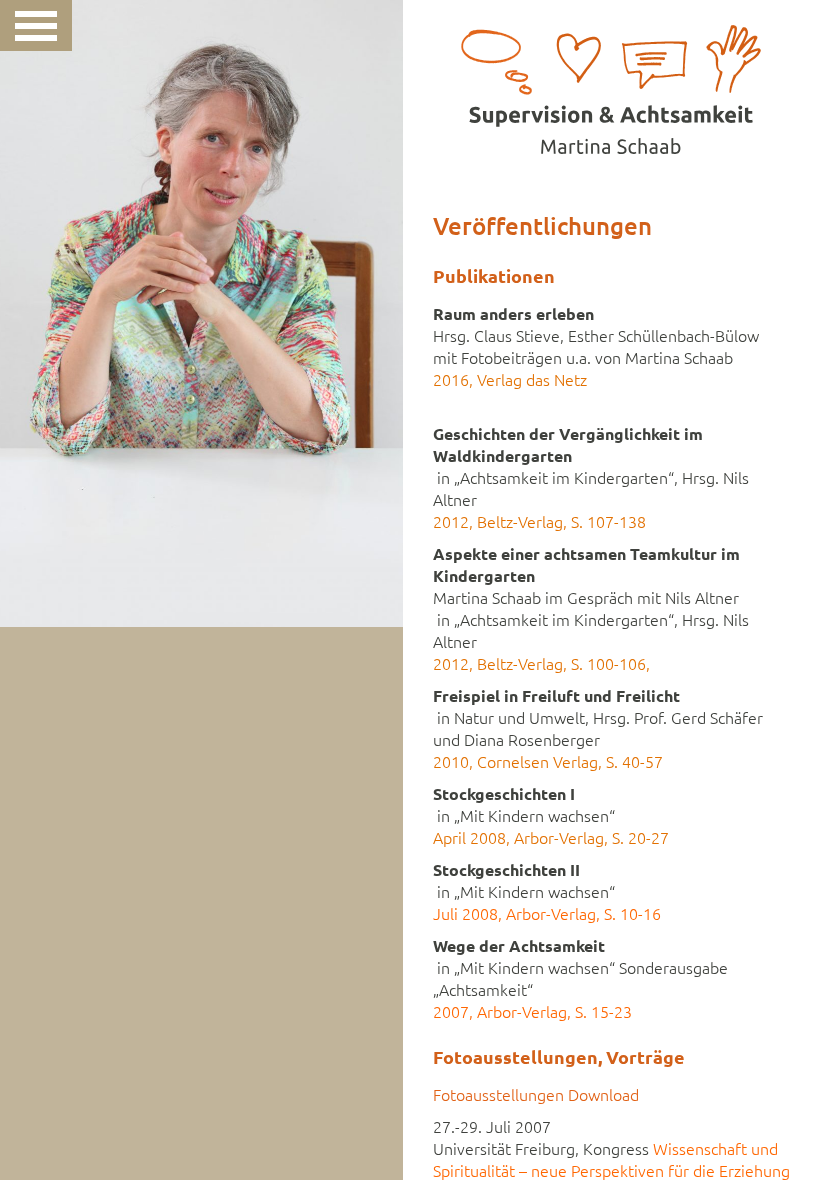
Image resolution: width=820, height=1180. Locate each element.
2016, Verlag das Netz (510, 380)
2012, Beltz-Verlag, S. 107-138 (539, 522)
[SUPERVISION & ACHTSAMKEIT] (612, 77)
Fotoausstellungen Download (536, 1095)
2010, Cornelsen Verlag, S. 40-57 (548, 762)
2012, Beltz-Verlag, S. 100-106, (541, 664)
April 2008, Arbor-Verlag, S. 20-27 (551, 838)
